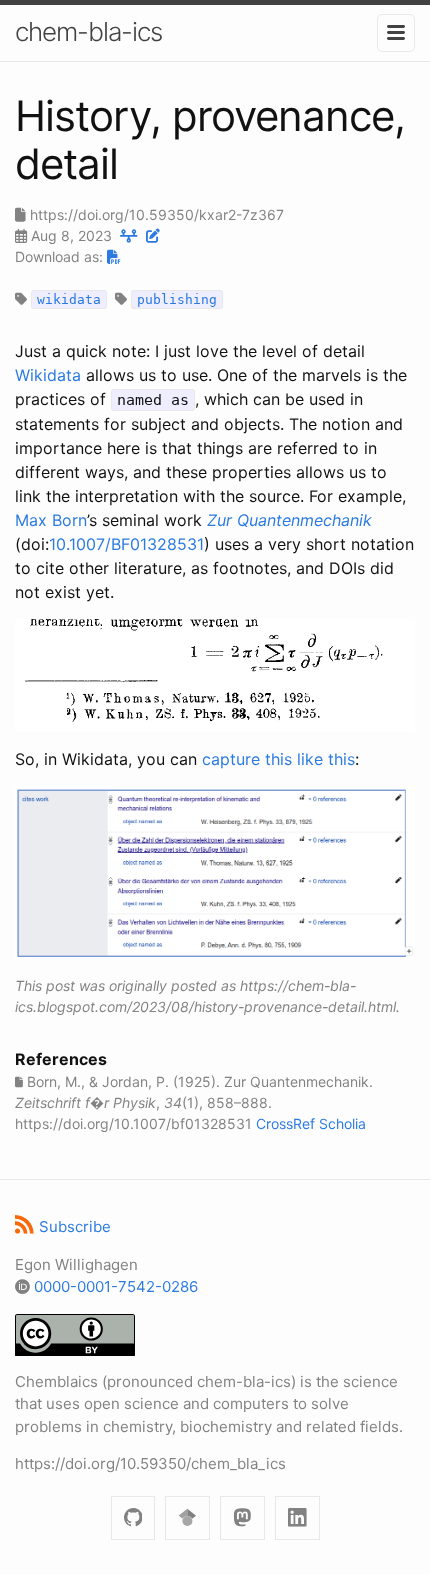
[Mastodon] (242, 1518)
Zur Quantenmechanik (289, 520)
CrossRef (285, 1123)
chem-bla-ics (88, 31)
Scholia (342, 1123)
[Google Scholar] (187, 1518)
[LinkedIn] (297, 1518)
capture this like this (278, 759)
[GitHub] (133, 1518)
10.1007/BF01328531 (126, 544)
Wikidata (48, 375)
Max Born (51, 520)
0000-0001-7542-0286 (116, 1286)
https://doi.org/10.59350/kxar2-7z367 (157, 214)
